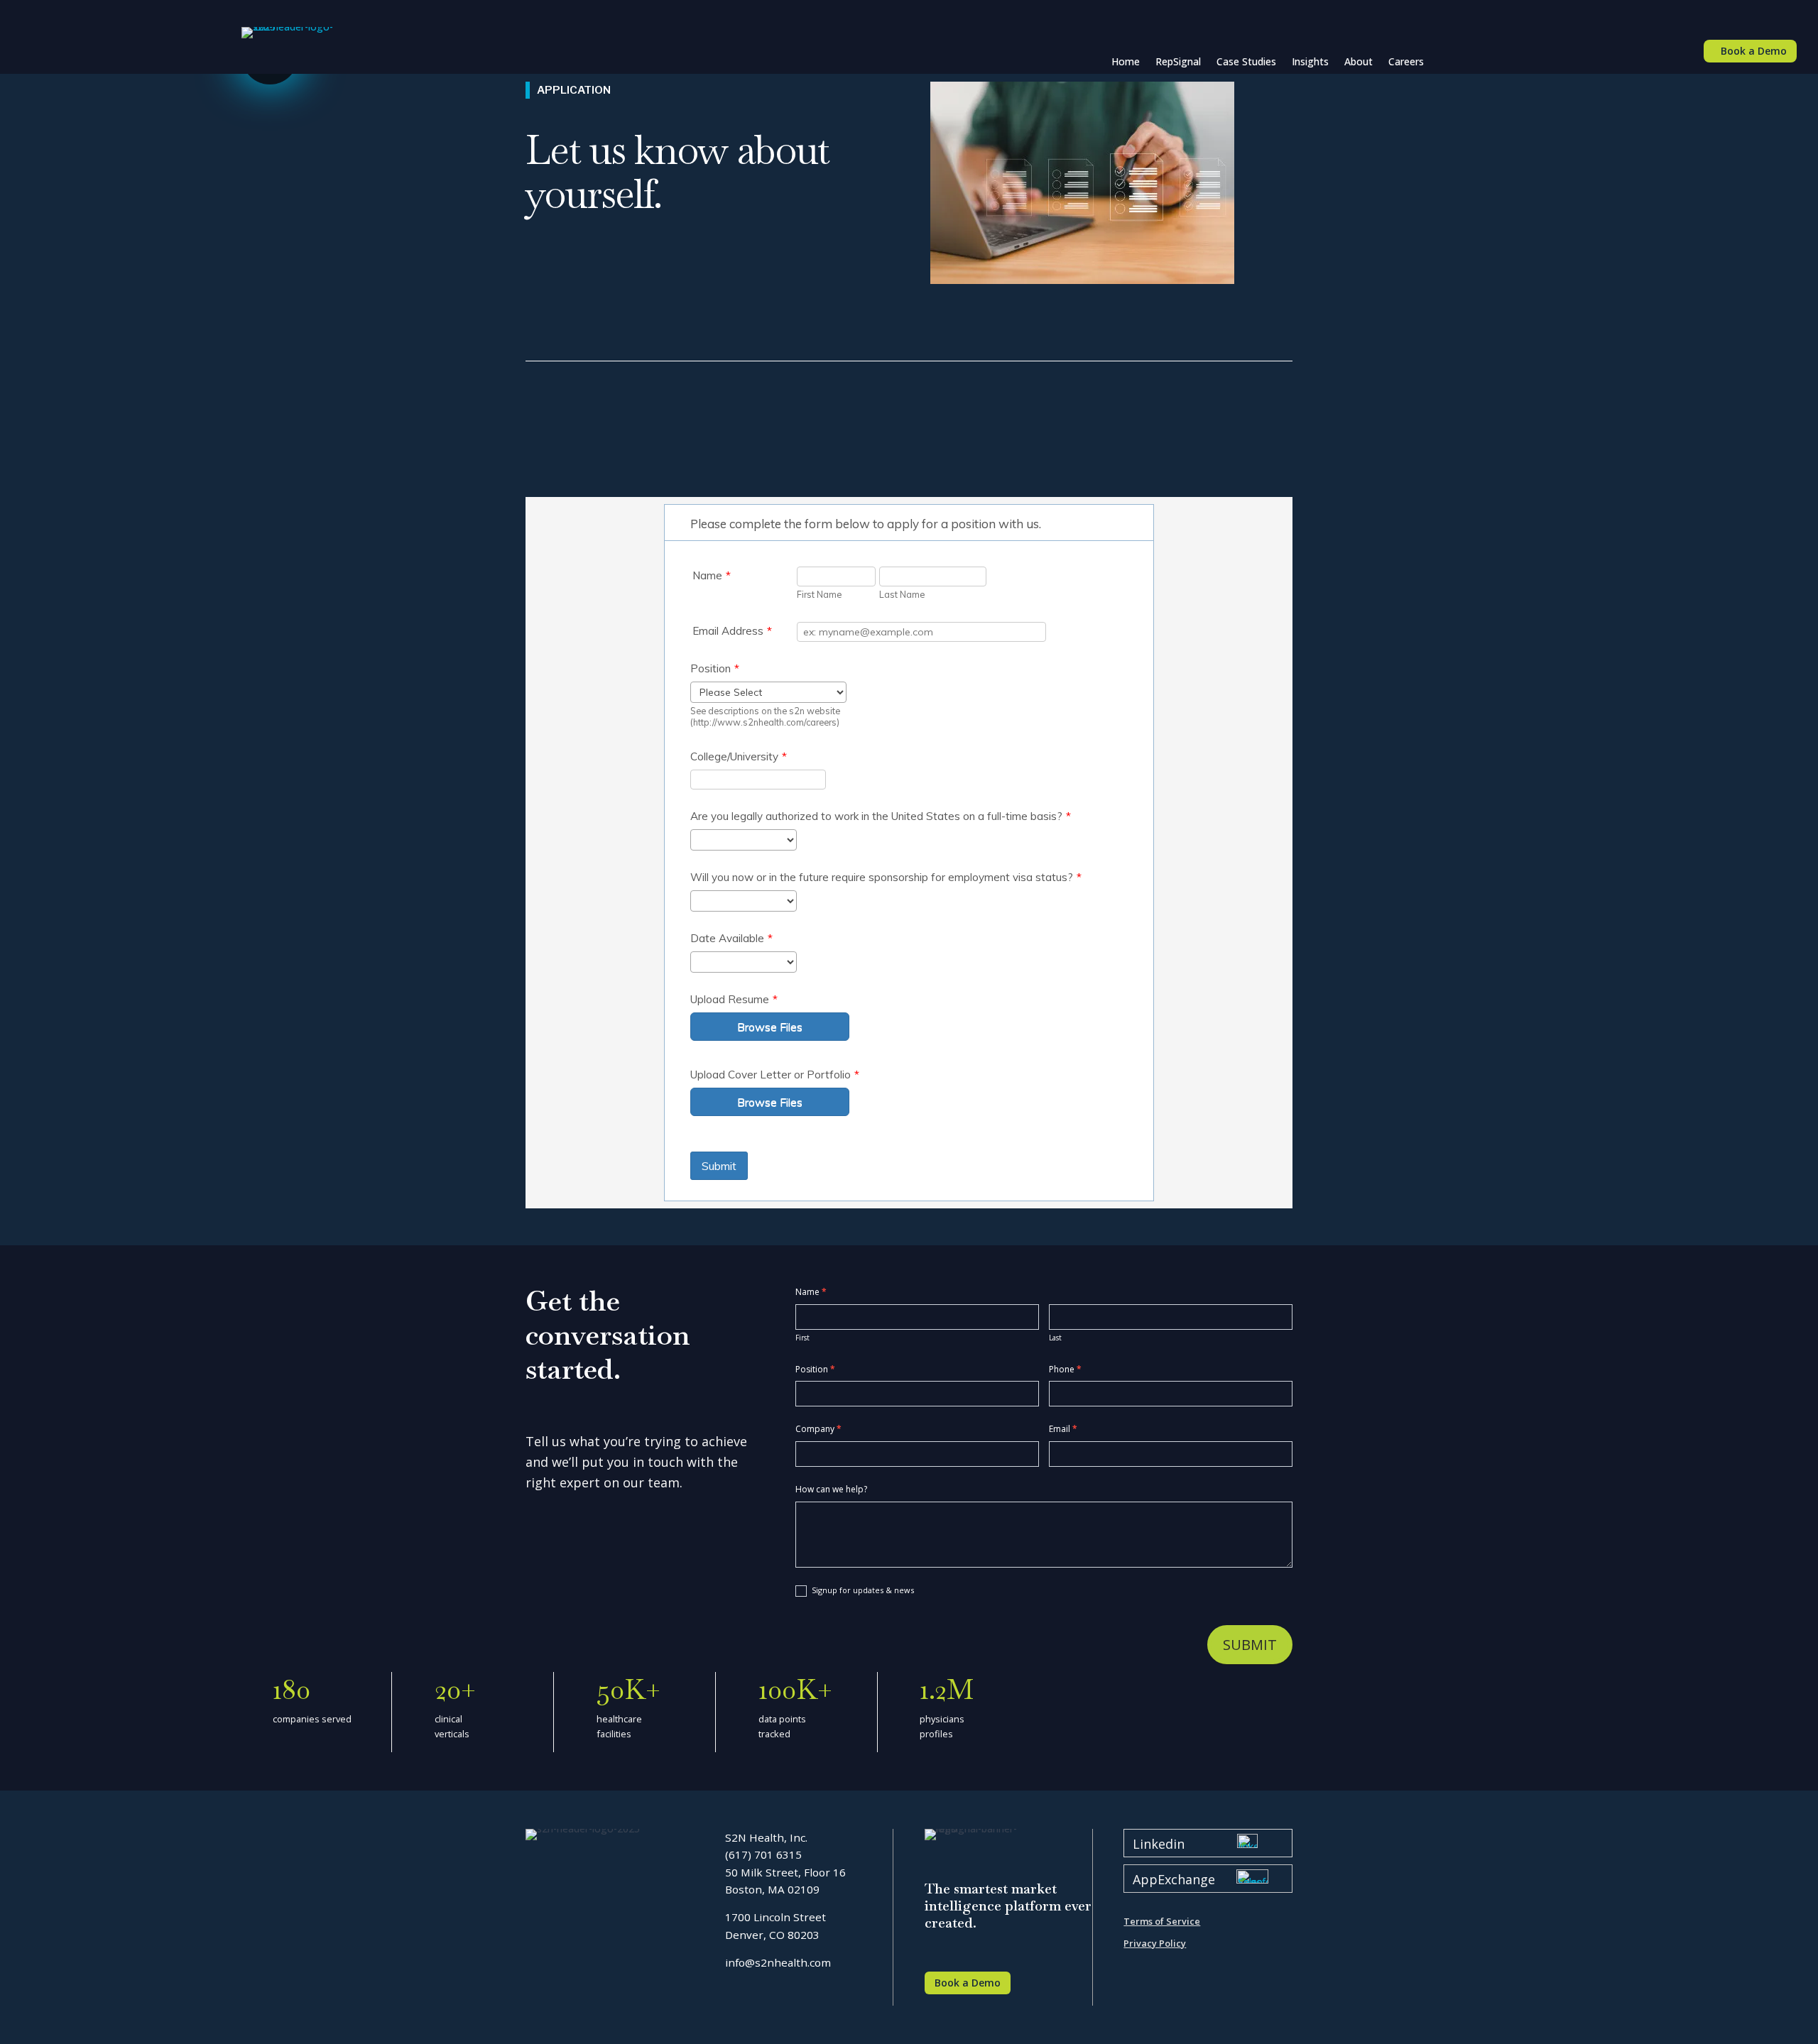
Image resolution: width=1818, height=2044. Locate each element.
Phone (1065, 1369)
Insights (1310, 61)
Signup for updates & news (862, 1590)
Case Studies (1246, 61)
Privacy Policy (1155, 1943)
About (1359, 61)
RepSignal (1178, 61)
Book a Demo (1754, 51)
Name (811, 1292)
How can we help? (831, 1489)
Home (1126, 61)
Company (818, 1429)
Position (815, 1369)
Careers (1406, 61)
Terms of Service (1162, 1921)
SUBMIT (1250, 1645)
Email (1063, 1429)
